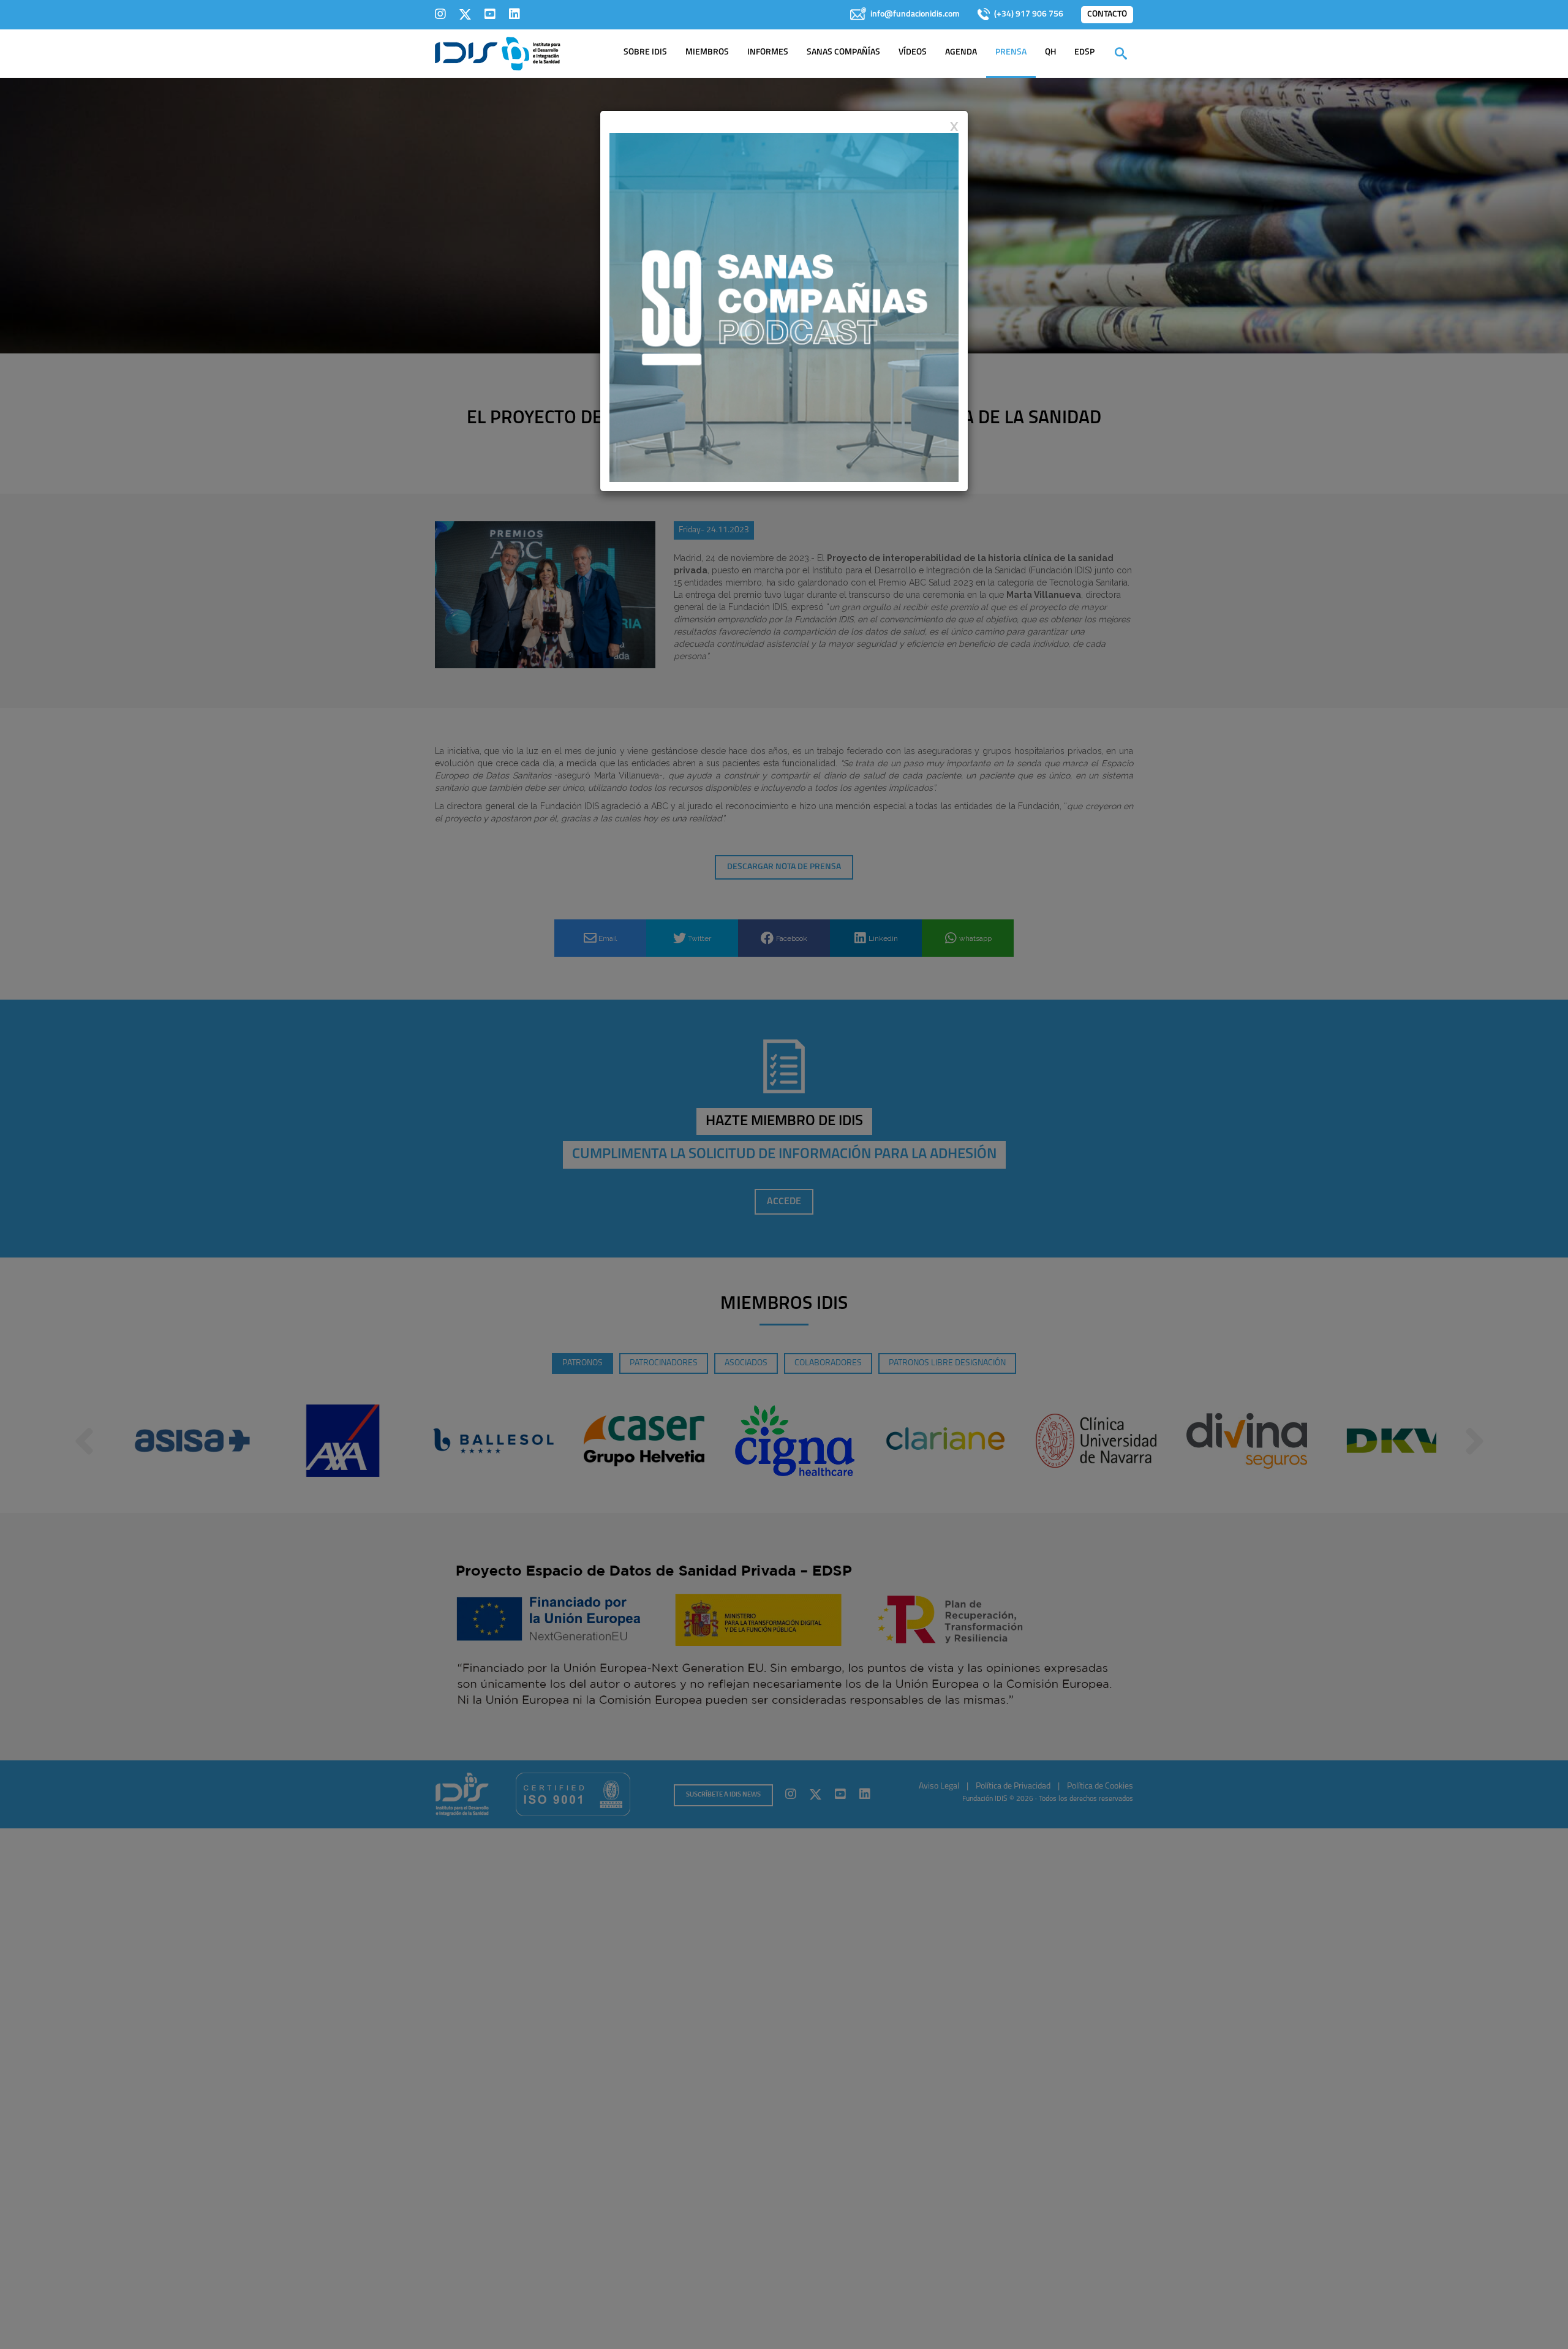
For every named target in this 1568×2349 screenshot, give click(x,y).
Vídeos (913, 52)
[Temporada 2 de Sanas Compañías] (784, 307)
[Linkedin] (514, 14)
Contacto (1107, 14)
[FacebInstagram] (440, 14)
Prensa (1011, 52)
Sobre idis (645, 52)
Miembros (707, 52)
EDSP (1084, 52)
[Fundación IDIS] (498, 53)
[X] (465, 14)
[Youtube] (490, 14)
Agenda (961, 52)
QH (1050, 52)
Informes (768, 52)
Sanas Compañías (843, 52)
